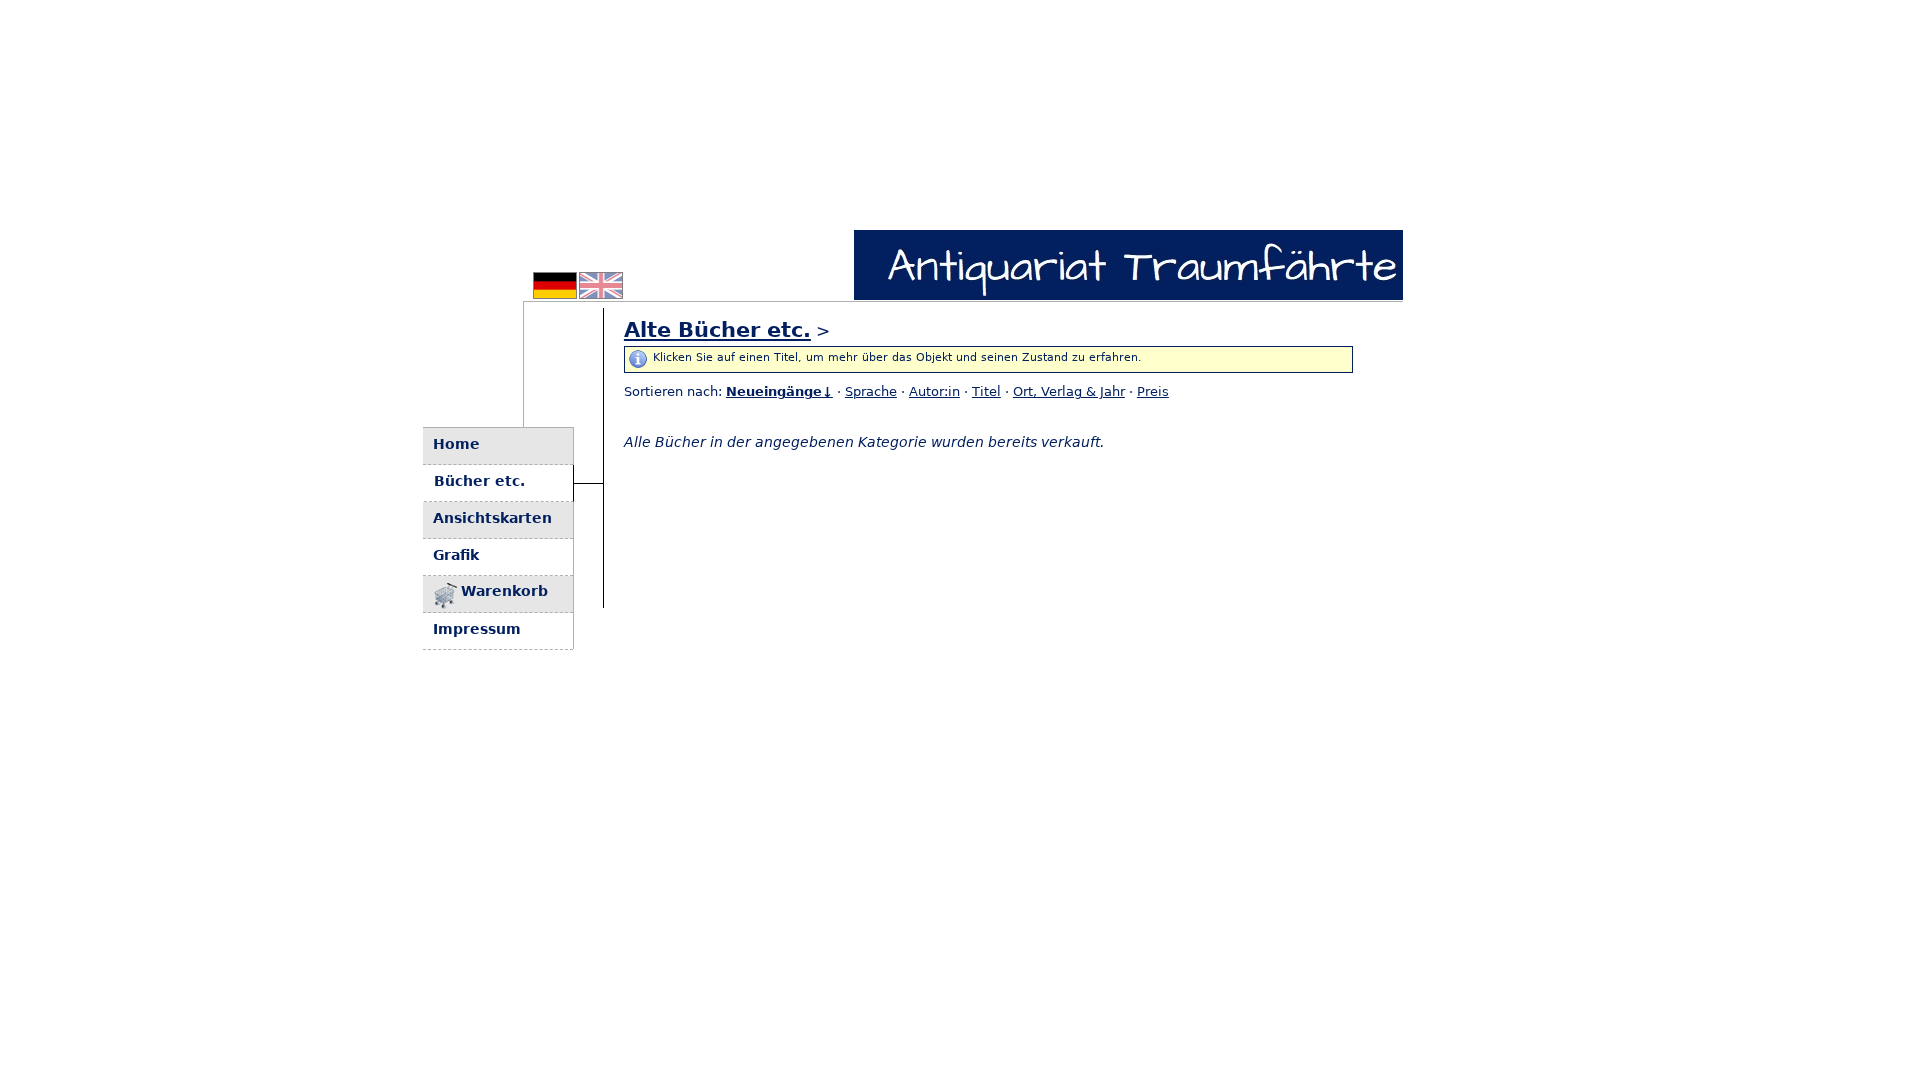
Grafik (456, 555)
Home (456, 444)
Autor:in (934, 391)
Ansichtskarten (492, 518)
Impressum (477, 629)
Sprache (871, 391)
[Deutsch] (555, 293)
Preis (1153, 391)
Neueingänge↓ (779, 391)
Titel (986, 391)
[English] (601, 293)
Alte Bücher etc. (717, 330)
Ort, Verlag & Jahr (1069, 391)
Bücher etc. (479, 481)
